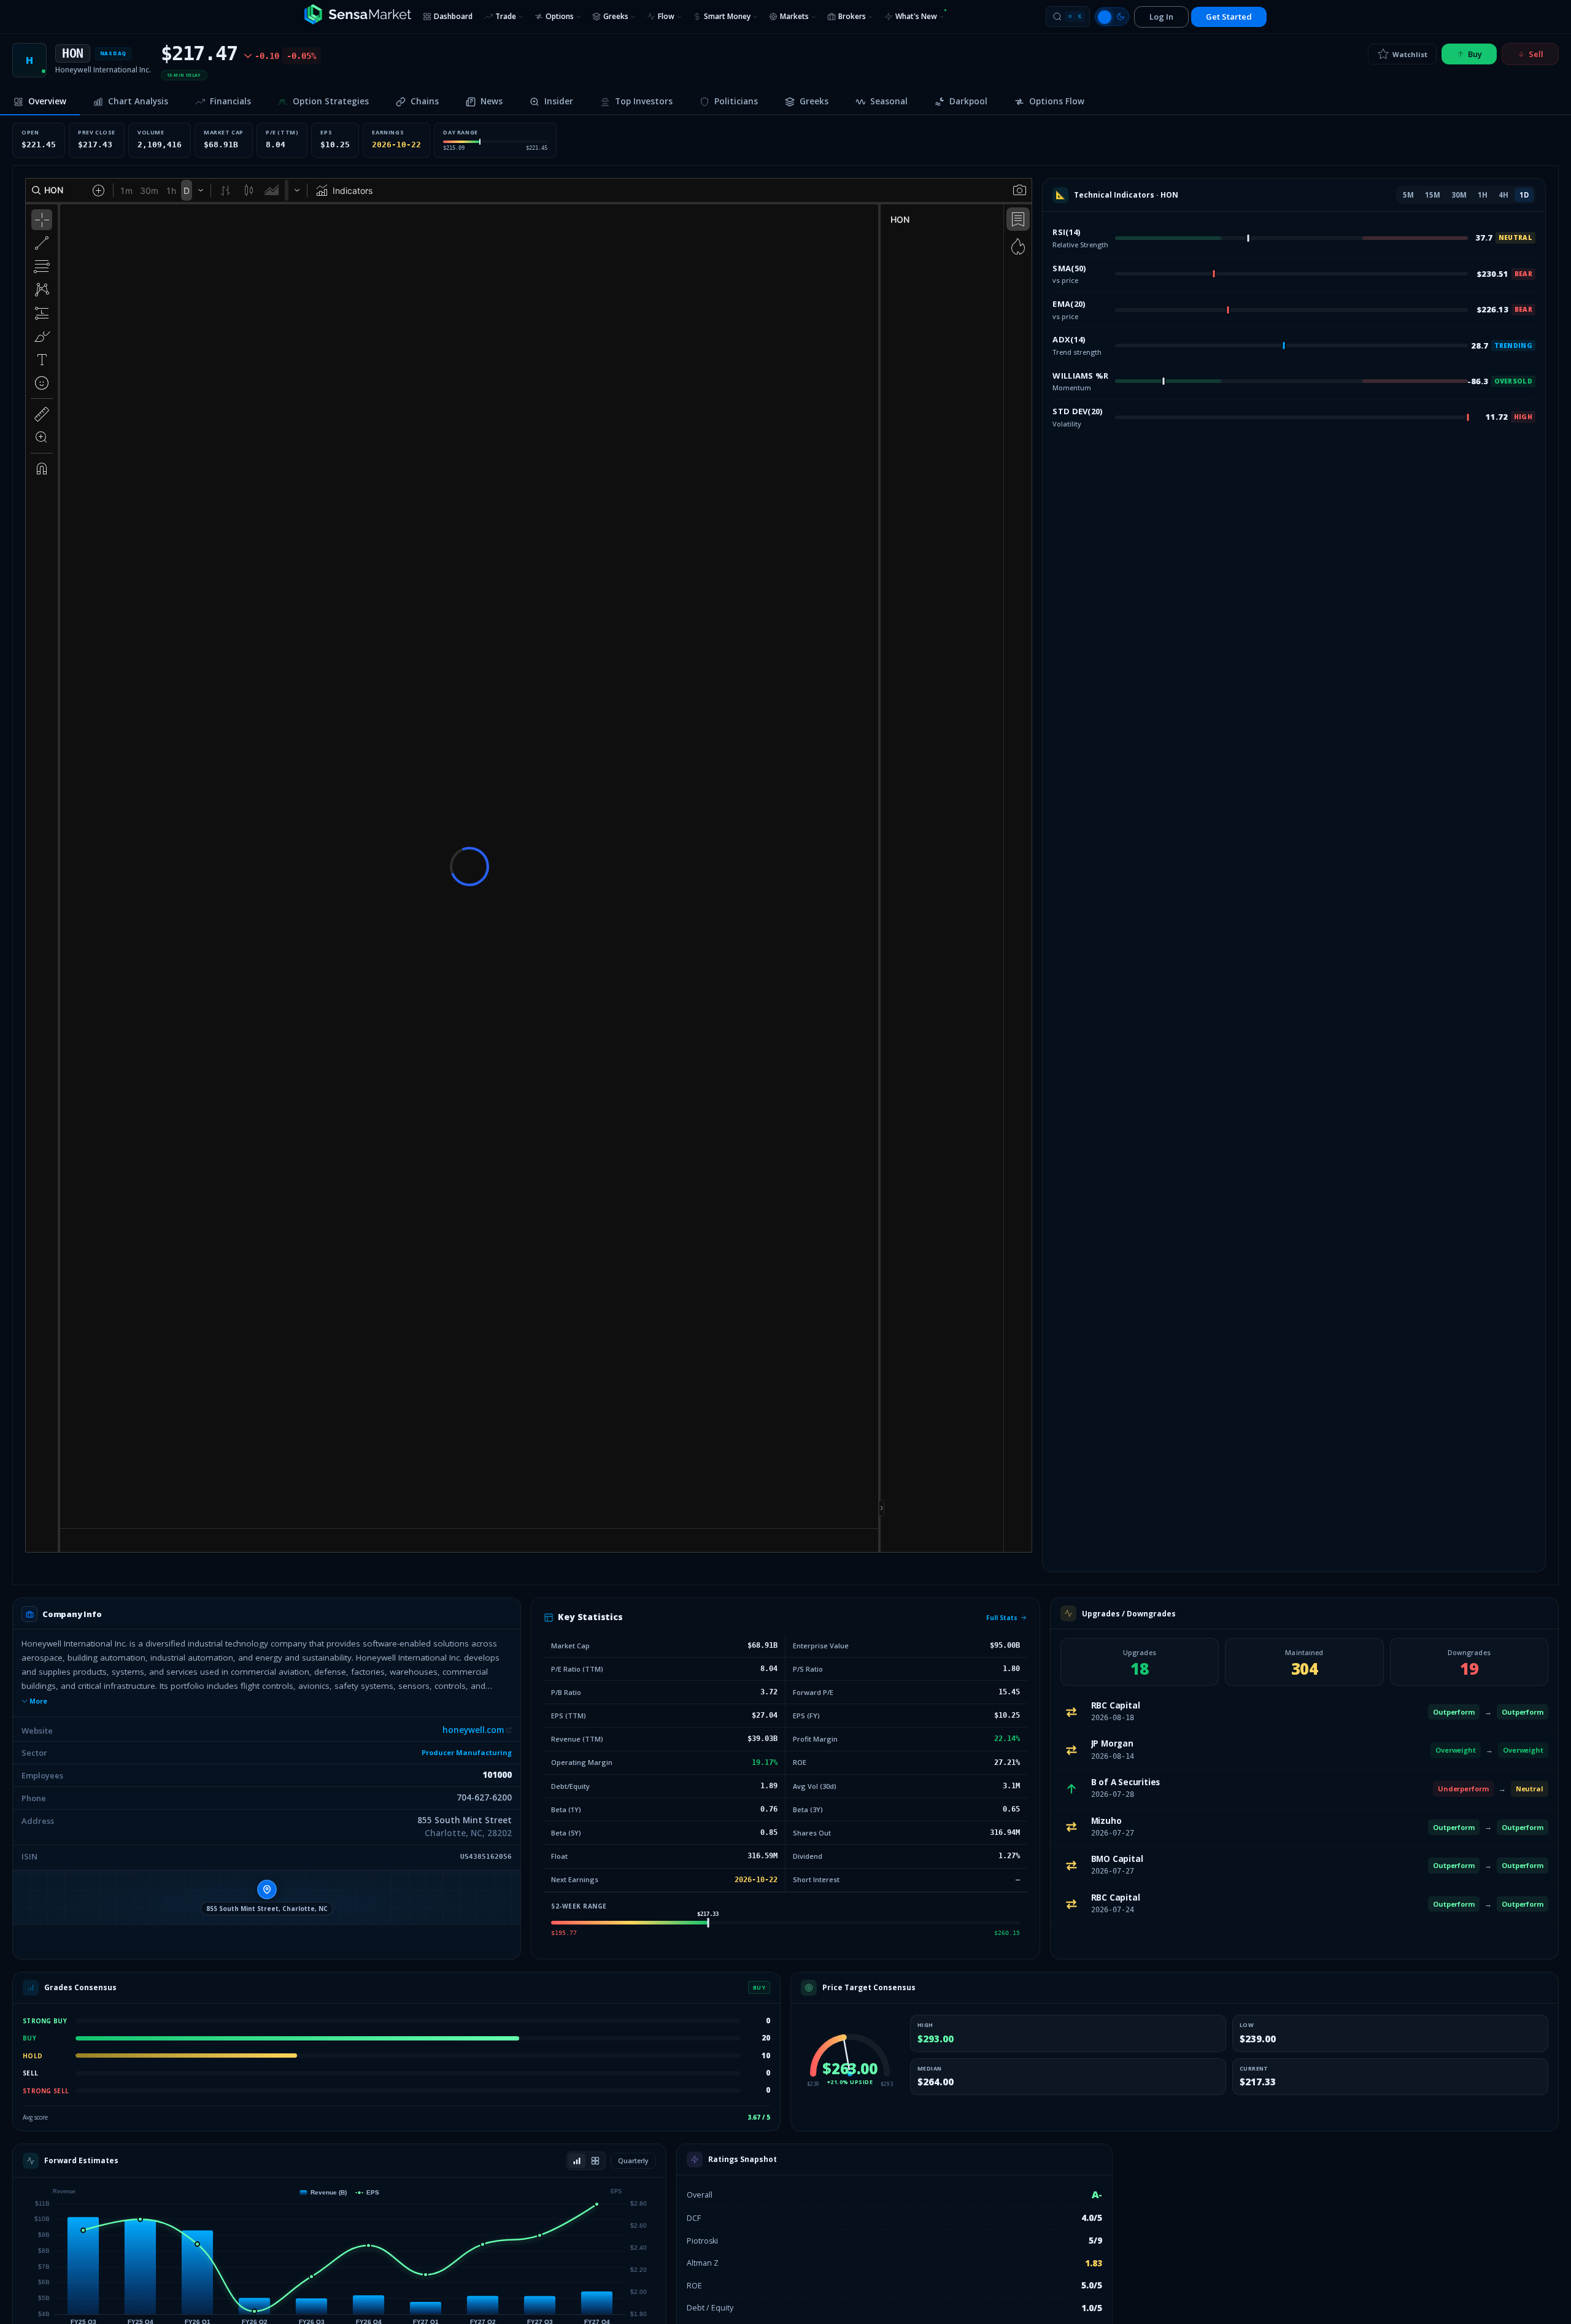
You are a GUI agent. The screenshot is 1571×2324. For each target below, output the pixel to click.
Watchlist (1410, 54)
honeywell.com (473, 1730)
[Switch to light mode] (1112, 17)
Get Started (1229, 17)
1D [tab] (1524, 195)
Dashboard (453, 16)
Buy (1475, 54)
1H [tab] (1483, 195)
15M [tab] (1433, 195)
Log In (1161, 17)
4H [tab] (1503, 195)
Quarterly (633, 2161)
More (38, 1701)
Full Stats (1002, 1618)
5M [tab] (1408, 195)
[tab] (40, 102)
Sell (1536, 54)
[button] (267, 1897)
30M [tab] (1459, 195)
